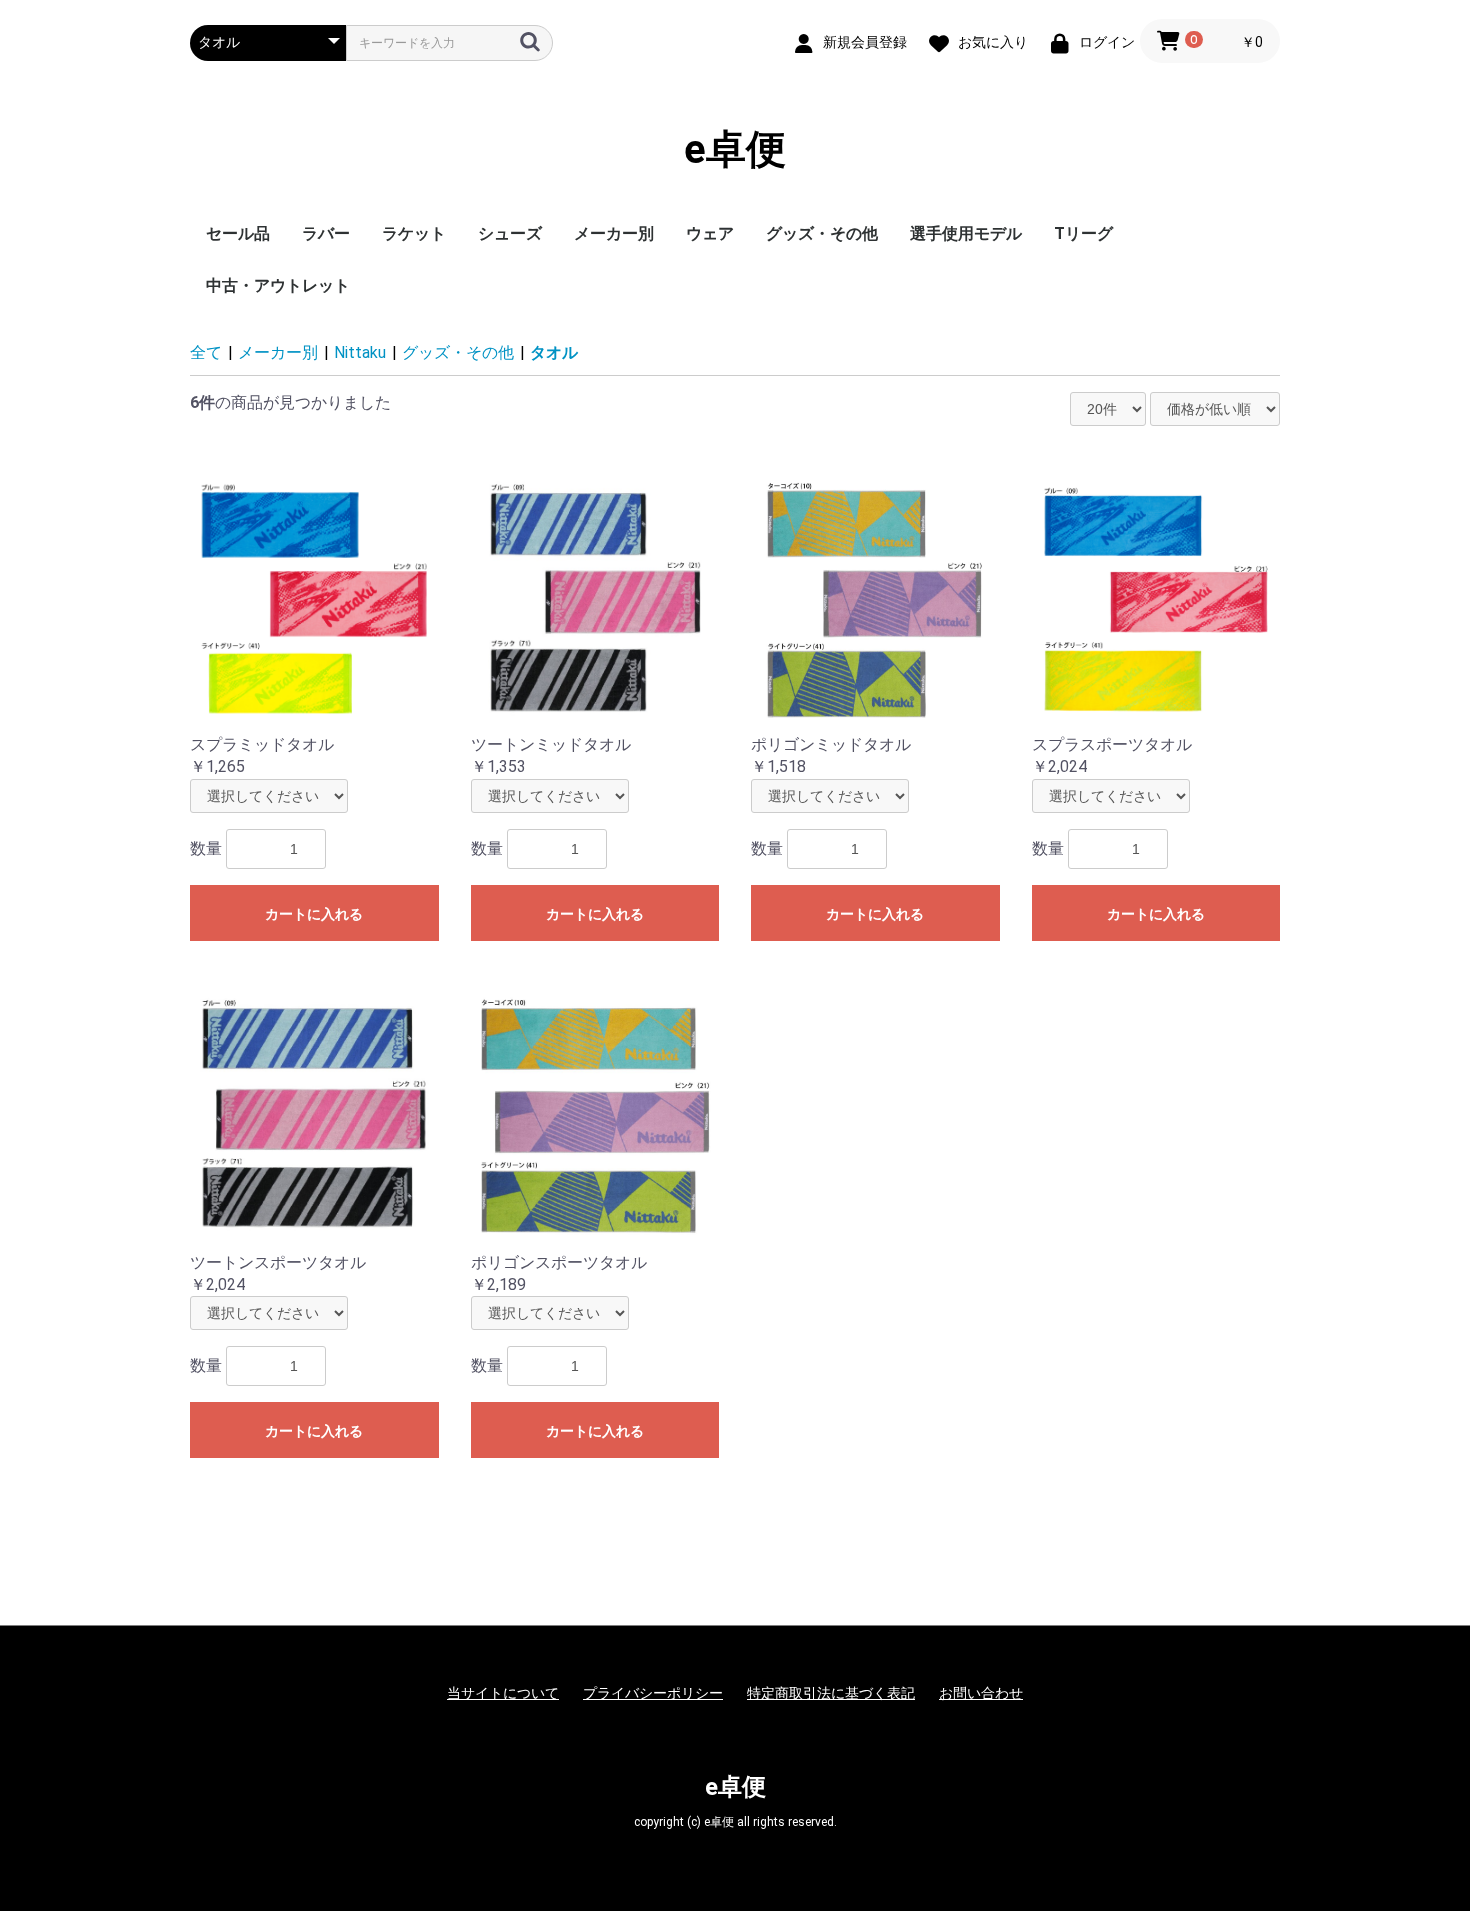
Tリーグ (1083, 233)
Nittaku (360, 352)
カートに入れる (314, 914)
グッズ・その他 (822, 233)
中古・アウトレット (278, 285)
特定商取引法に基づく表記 (831, 1693)
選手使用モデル (966, 233)
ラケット (414, 233)
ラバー (326, 233)
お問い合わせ (981, 1693)
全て (206, 352)
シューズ (510, 233)
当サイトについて (503, 1693)
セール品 (238, 233)
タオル (554, 352)
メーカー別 (614, 233)
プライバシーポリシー (653, 1693)
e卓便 (735, 149)
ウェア (710, 233)
